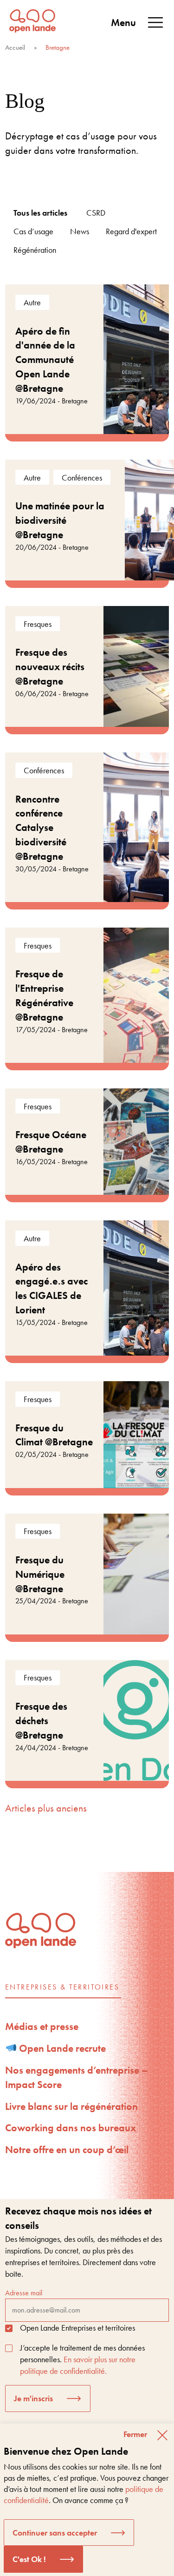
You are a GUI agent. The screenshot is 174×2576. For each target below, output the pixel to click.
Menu (123, 23)
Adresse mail (24, 2293)
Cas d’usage (33, 231)
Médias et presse (42, 2026)
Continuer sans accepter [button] (55, 2533)
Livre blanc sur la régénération (71, 2106)
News (80, 231)
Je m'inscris (33, 2398)
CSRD (96, 213)
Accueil (15, 47)
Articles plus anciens (46, 1808)
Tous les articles (40, 213)
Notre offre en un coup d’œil (67, 2150)
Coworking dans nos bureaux (71, 2128)
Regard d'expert (131, 231)
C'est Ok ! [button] (29, 2559)
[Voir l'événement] (87, 359)
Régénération (35, 250)
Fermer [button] (135, 2434)
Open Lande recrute (61, 2048)
